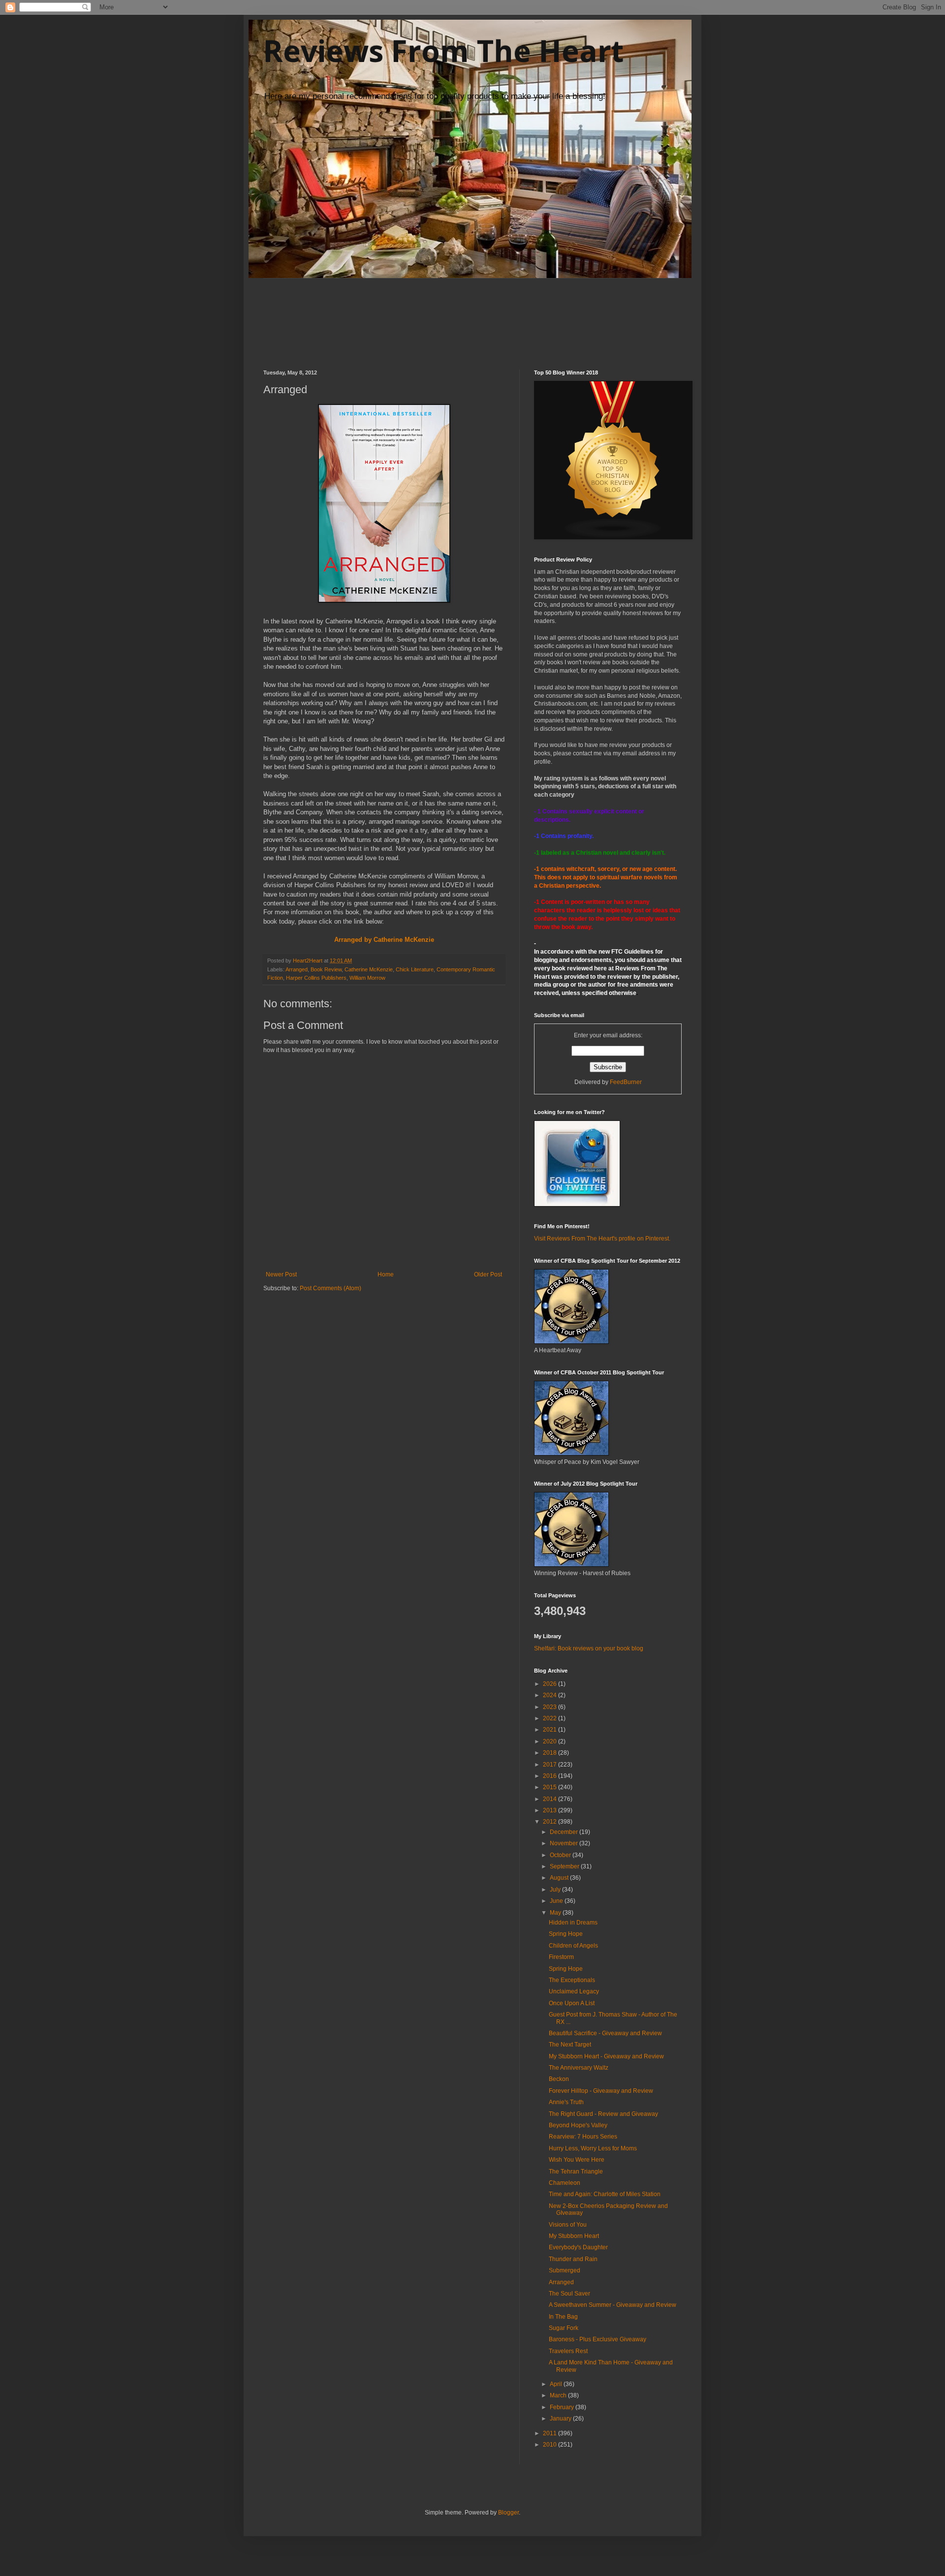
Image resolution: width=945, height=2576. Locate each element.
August (560, 1878)
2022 (551, 1718)
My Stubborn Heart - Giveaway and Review (606, 2056)
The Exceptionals (572, 1980)
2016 (551, 1776)
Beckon (559, 2079)
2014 (551, 1799)
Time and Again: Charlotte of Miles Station (605, 2194)
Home (386, 1274)
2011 (551, 2433)
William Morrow (367, 978)
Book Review (326, 969)
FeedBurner (626, 1082)
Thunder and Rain (573, 2259)
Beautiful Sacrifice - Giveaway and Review (605, 2033)
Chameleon (565, 2183)
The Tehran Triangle (576, 2172)
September (565, 1866)
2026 (551, 1684)
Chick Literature (415, 969)
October (561, 1855)
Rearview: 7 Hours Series (583, 2137)
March (559, 2395)
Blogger (508, 2513)
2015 (551, 1787)
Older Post (488, 1274)
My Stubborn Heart (574, 2236)
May (556, 1913)
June (557, 1901)
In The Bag (563, 2317)
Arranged (297, 969)
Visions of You (568, 2225)
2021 (551, 1730)
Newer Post (281, 1274)
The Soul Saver (569, 2294)
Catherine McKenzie (369, 969)
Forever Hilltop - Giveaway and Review (601, 2091)
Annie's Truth (566, 2102)
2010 (551, 2445)
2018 (551, 1753)
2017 (551, 1765)
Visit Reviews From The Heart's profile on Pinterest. (602, 1239)
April (557, 2384)
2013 (551, 1810)
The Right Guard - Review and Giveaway (603, 2114)
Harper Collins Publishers (316, 978)
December (565, 1832)
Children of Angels (573, 1946)
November (565, 1843)
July (556, 1890)
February (563, 2407)
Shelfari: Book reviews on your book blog (589, 1648)
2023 (551, 1707)
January (561, 2419)
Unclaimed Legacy (574, 1991)
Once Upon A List (572, 2003)
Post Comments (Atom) (331, 1288)
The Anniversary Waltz (579, 2068)
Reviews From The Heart (443, 51)
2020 (551, 1741)
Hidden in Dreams (573, 1923)
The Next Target (570, 2045)
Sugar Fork (564, 2328)
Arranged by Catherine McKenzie (384, 940)
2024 (551, 1695)
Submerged (565, 2270)
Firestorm (561, 1957)
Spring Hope (566, 1934)
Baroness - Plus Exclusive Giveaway (598, 2339)
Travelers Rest (568, 2351)
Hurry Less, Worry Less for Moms (593, 2148)
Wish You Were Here (577, 2160)
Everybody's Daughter (578, 2247)
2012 (551, 1822)
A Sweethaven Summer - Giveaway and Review (613, 2305)
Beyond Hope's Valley (578, 2125)
